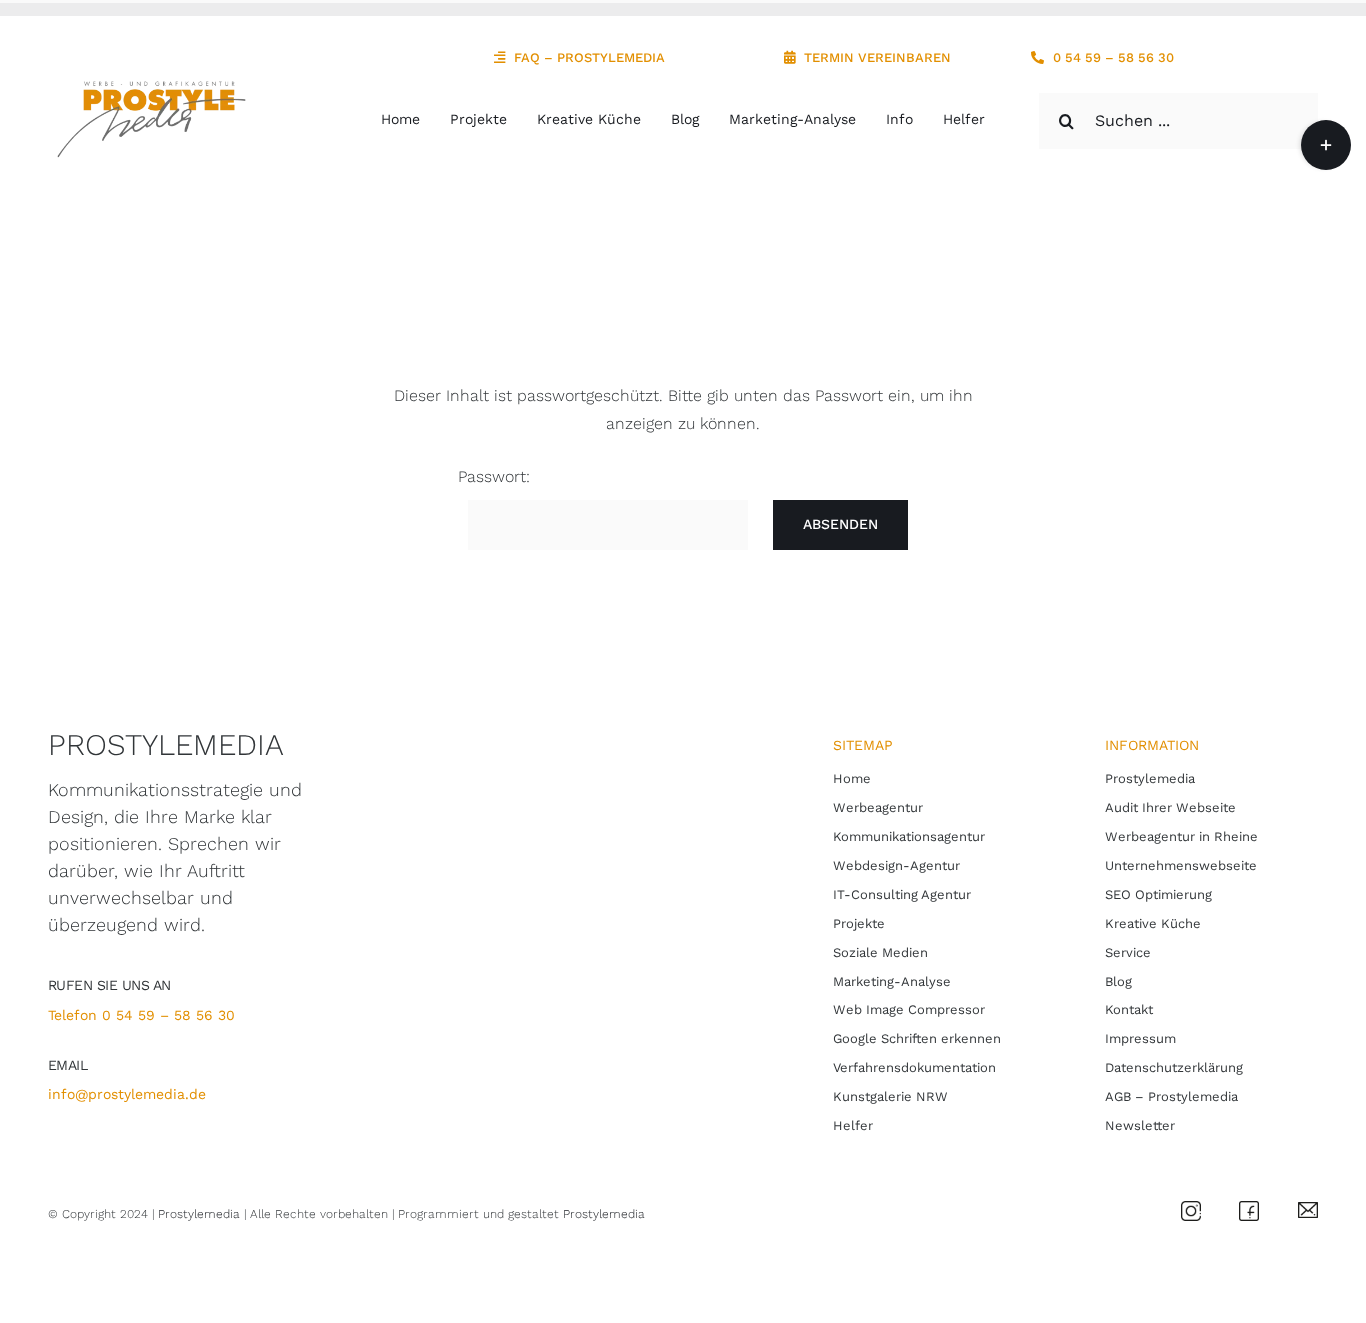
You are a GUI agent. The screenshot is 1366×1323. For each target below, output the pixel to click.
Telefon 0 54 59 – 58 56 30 (141, 1015)
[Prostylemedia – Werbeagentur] (148, 86)
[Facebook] (1249, 1208)
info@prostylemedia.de (127, 1094)
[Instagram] (1191, 1208)
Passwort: (494, 476)
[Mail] (1308, 1209)
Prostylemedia (199, 1214)
